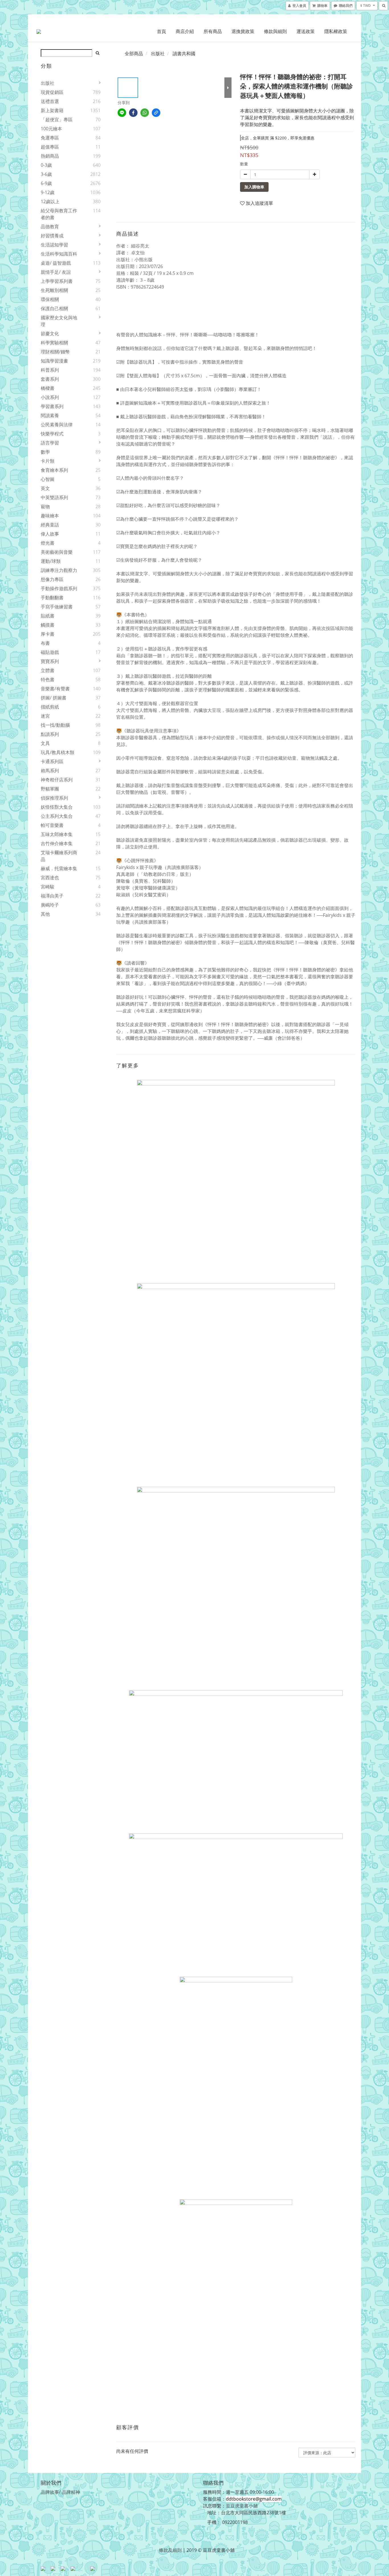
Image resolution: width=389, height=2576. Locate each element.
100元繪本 (51, 129)
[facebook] (133, 113)
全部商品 (134, 53)
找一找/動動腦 (55, 725)
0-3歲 (46, 165)
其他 (45, 914)
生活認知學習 (54, 245)
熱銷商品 (50, 156)
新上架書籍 (52, 110)
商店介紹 (185, 31)
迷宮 (45, 716)
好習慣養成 (52, 236)
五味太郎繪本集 (57, 834)
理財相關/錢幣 (55, 352)
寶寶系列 (50, 661)
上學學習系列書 (57, 281)
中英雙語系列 (54, 497)
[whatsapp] (145, 113)
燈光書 (48, 543)
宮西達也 (50, 878)
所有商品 (213, 31)
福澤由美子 (52, 896)
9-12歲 (48, 192)
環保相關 (50, 299)
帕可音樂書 (52, 825)
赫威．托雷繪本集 (59, 868)
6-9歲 (46, 183)
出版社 (48, 83)
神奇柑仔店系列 (57, 780)
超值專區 (50, 147)
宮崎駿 (48, 887)
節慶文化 (50, 333)
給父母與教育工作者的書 (59, 214)
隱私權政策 (336, 31)
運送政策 (306, 31)
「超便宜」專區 (57, 120)
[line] (122, 113)
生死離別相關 (54, 290)
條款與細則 (275, 31)
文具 (45, 743)
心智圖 (48, 479)
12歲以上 (50, 201)
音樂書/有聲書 (55, 689)
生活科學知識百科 (59, 254)
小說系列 (50, 397)
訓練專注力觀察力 (59, 570)
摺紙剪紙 (50, 707)
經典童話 (50, 525)
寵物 (45, 506)
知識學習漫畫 (54, 361)
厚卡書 (48, 634)
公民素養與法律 (57, 425)
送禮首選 (50, 101)
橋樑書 (48, 388)
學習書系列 (52, 406)
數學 (45, 452)
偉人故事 (50, 534)
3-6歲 (46, 174)
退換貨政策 (243, 31)
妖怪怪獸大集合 (57, 807)
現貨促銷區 (52, 92)
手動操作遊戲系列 (59, 588)
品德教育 (50, 226)
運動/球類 (51, 561)
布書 (45, 643)
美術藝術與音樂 (57, 552)
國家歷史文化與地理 (59, 321)
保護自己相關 (54, 308)
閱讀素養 (50, 415)
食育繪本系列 (54, 470)
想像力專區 (52, 579)
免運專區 (50, 138)
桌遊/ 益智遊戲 (56, 263)
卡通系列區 (52, 761)
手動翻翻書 (52, 598)
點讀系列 (50, 734)
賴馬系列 (50, 771)
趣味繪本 (50, 516)
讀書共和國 (184, 53)
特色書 (48, 679)
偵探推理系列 (54, 798)
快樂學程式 (52, 434)
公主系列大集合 (57, 816)
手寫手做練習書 (57, 607)
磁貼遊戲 (50, 652)
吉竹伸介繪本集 (57, 843)
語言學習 (50, 443)
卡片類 (48, 461)
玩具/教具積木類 (58, 752)
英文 (45, 488)
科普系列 (50, 370)
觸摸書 (48, 625)
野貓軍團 (50, 789)
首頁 (161, 31)
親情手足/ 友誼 (56, 272)
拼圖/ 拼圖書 (54, 698)
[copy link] (156, 113)
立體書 (48, 670)
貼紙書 (48, 616)
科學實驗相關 (54, 343)
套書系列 (50, 379)
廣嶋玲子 (50, 905)
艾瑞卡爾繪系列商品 (59, 856)
